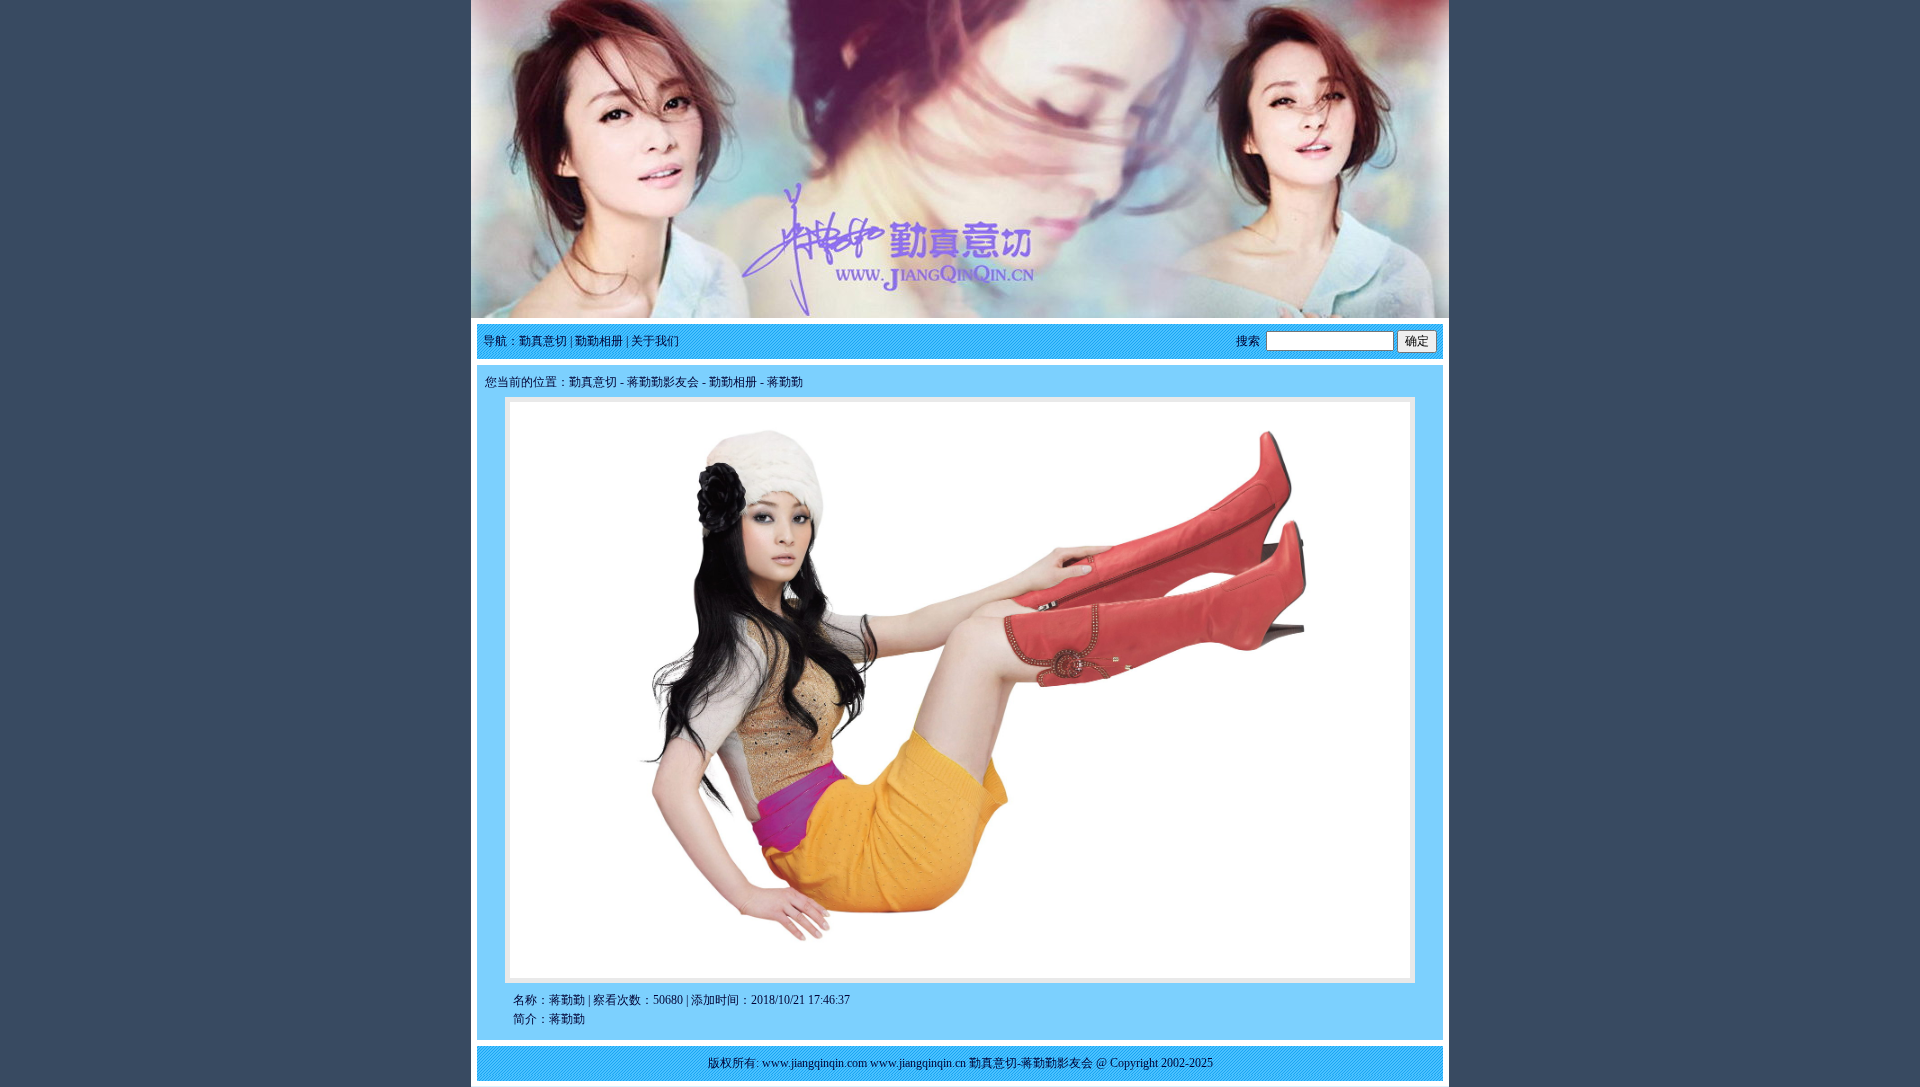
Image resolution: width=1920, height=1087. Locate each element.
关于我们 (655, 341)
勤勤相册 (599, 341)
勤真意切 (543, 341)
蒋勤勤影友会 (663, 382)
